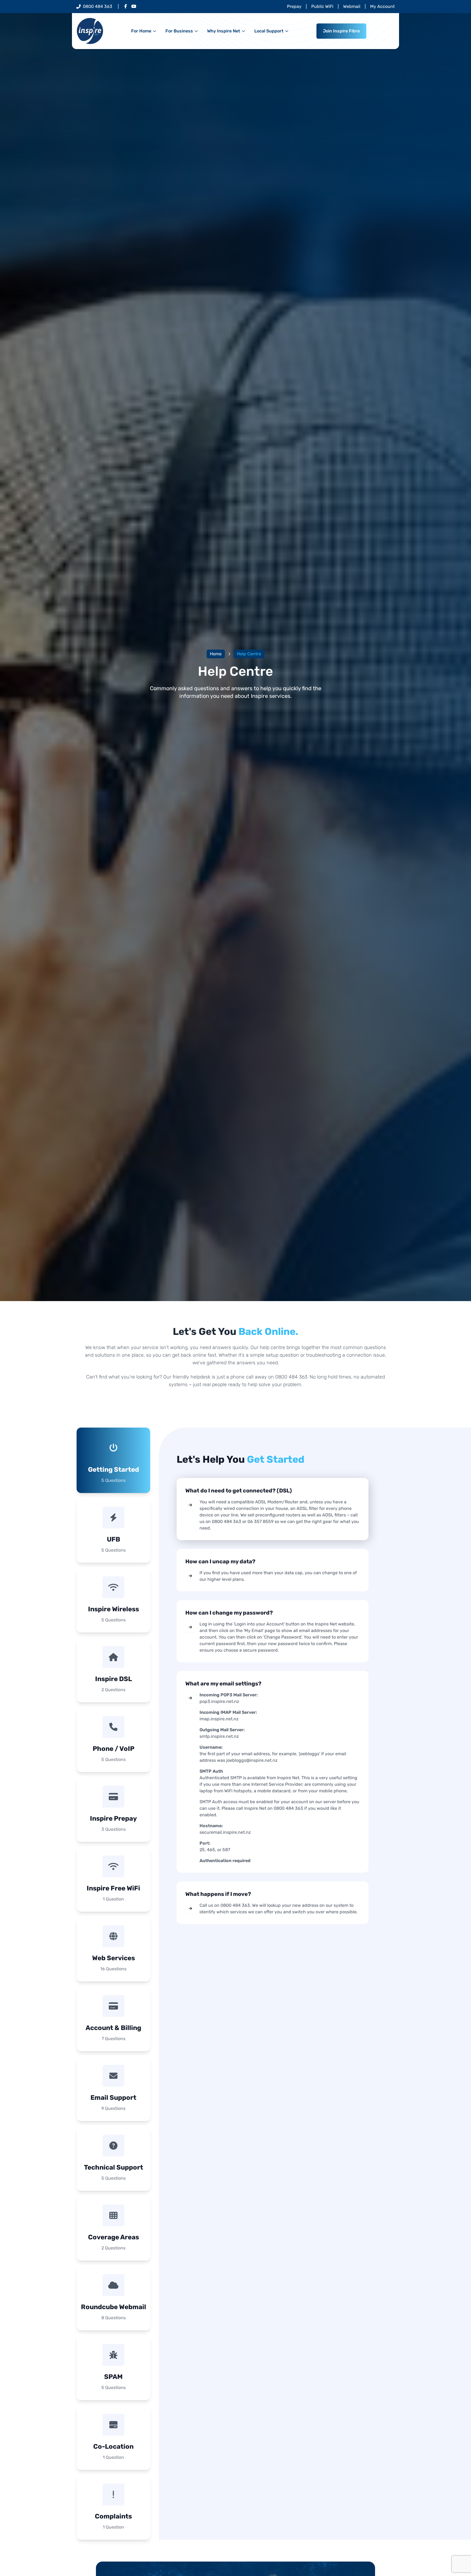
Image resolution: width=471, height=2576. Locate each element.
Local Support (269, 31)
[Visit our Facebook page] (126, 7)
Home (216, 654)
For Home (141, 31)
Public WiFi (322, 6)
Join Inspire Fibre (341, 31)
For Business (179, 31)
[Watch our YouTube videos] (134, 7)
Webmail (352, 6)
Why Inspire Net (224, 31)
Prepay (294, 6)
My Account (382, 6)
